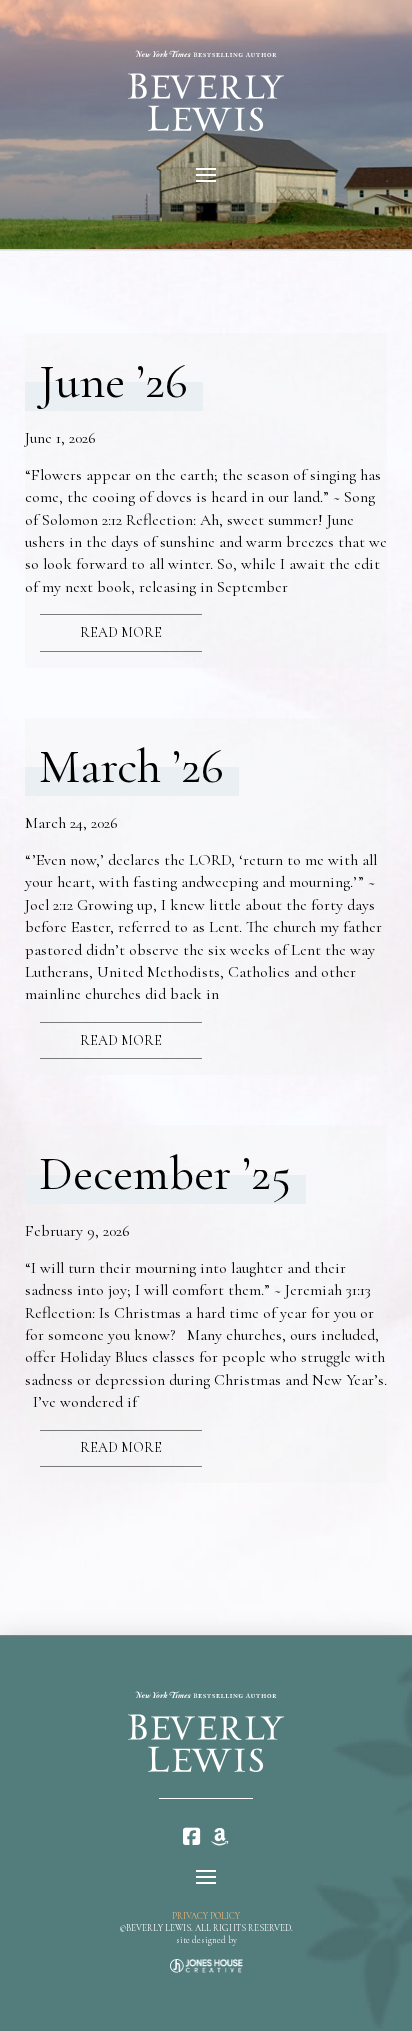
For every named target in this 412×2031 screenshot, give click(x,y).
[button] (206, 175)
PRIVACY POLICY (206, 1916)
